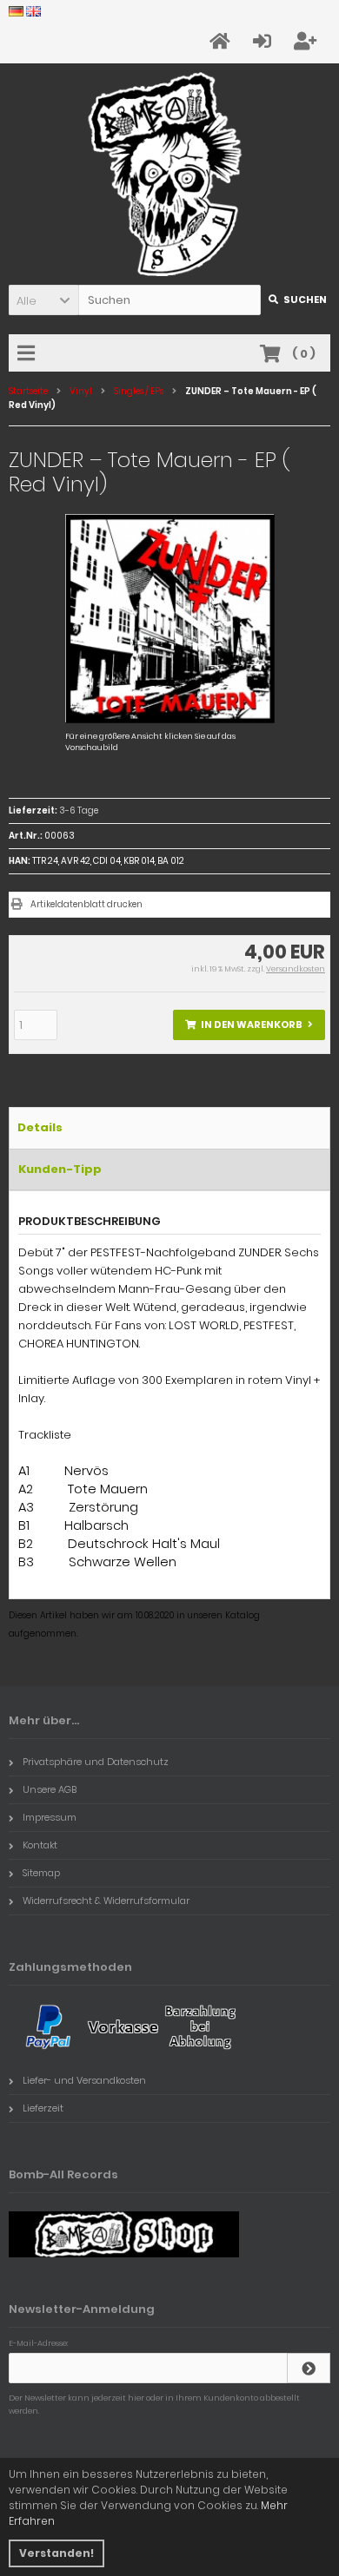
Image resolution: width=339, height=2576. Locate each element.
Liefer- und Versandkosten (84, 2080)
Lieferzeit (43, 2108)
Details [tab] (40, 1127)
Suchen (296, 300)
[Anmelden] (309, 2368)
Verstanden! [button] (56, 2553)
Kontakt (40, 1845)
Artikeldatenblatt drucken (86, 904)
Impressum (50, 1817)
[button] (43, 300)
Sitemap (41, 1873)
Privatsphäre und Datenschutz (96, 1762)
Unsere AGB (50, 1789)
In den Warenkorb (249, 1025)
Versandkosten (296, 969)
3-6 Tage (79, 810)
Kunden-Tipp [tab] (60, 1169)
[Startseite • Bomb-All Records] (170, 174)
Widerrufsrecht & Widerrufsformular (106, 1901)
